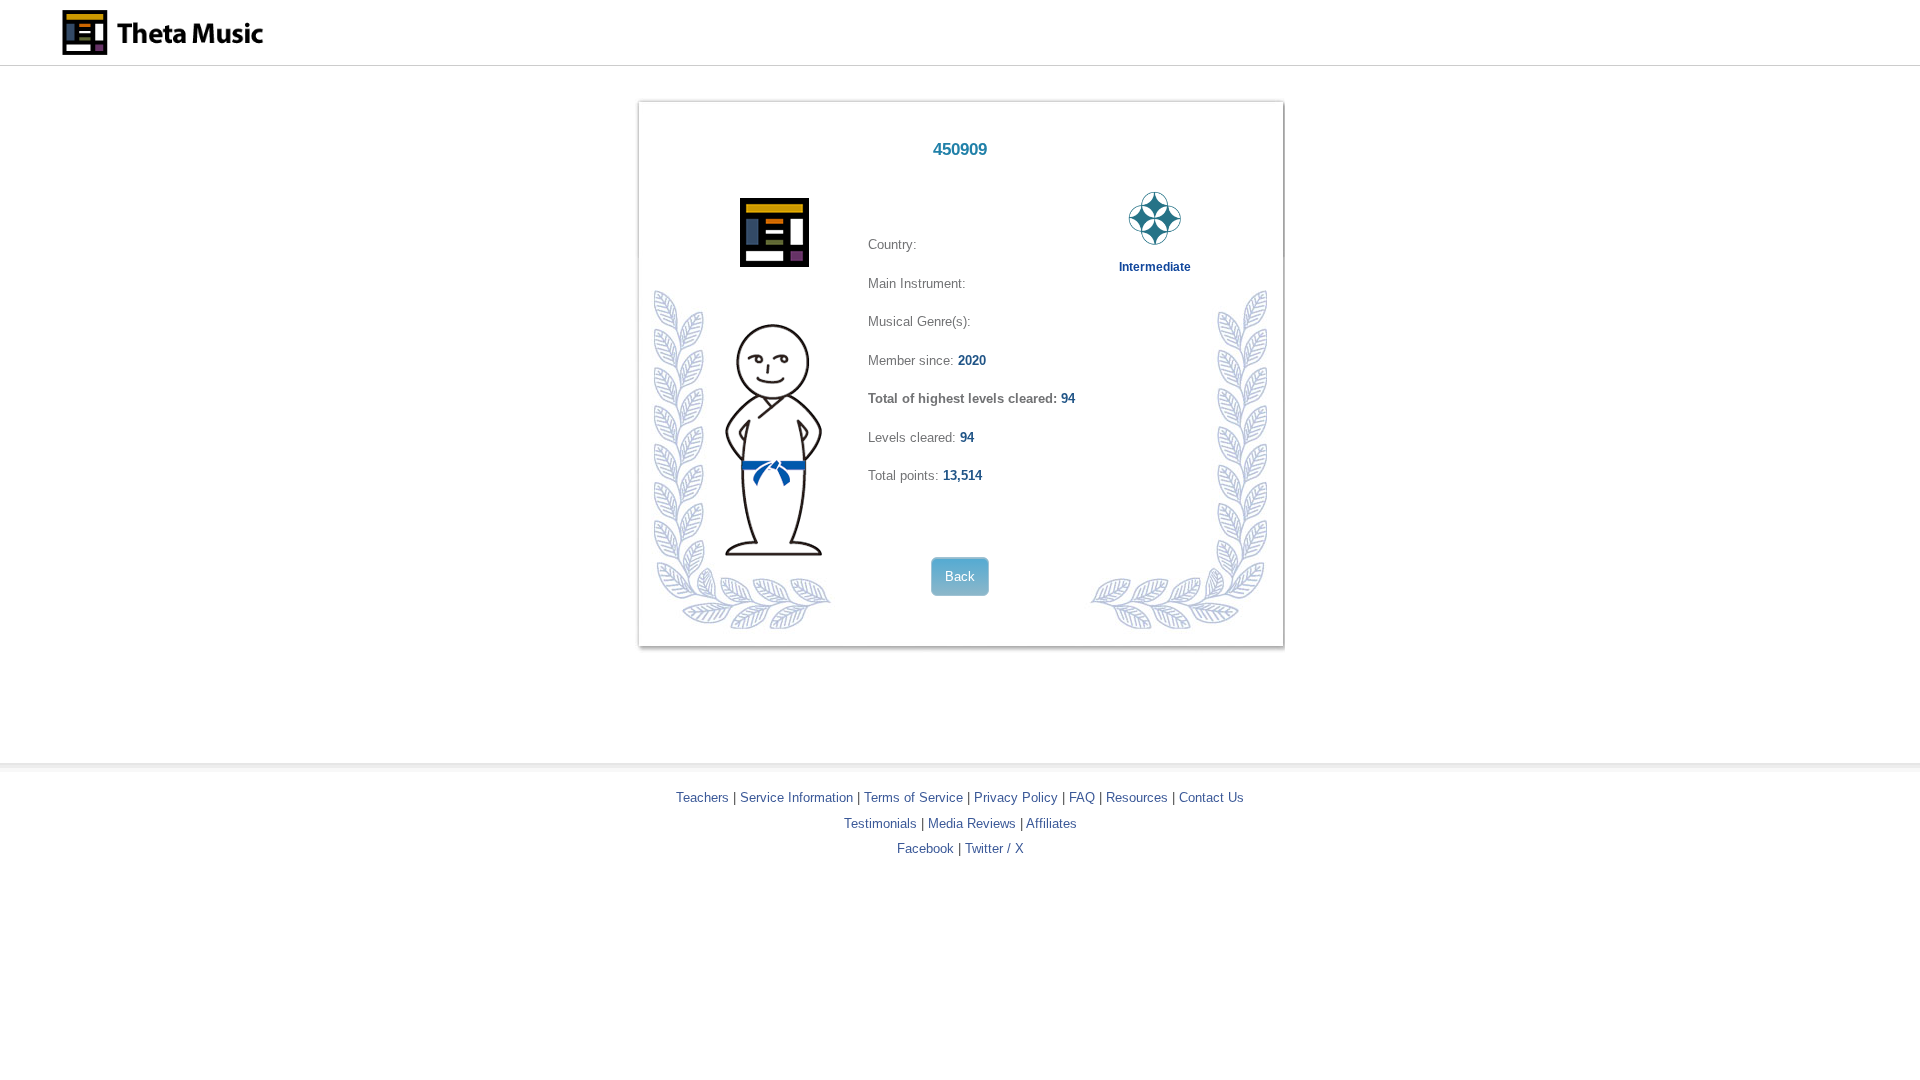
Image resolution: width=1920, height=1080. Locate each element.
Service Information (796, 797)
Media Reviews (972, 823)
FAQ (1082, 797)
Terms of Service (913, 797)
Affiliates (1051, 823)
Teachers (704, 797)
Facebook (925, 848)
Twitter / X (994, 848)
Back (960, 576)
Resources (1137, 797)
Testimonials (880, 823)
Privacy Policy (1016, 797)
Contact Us (1211, 797)
